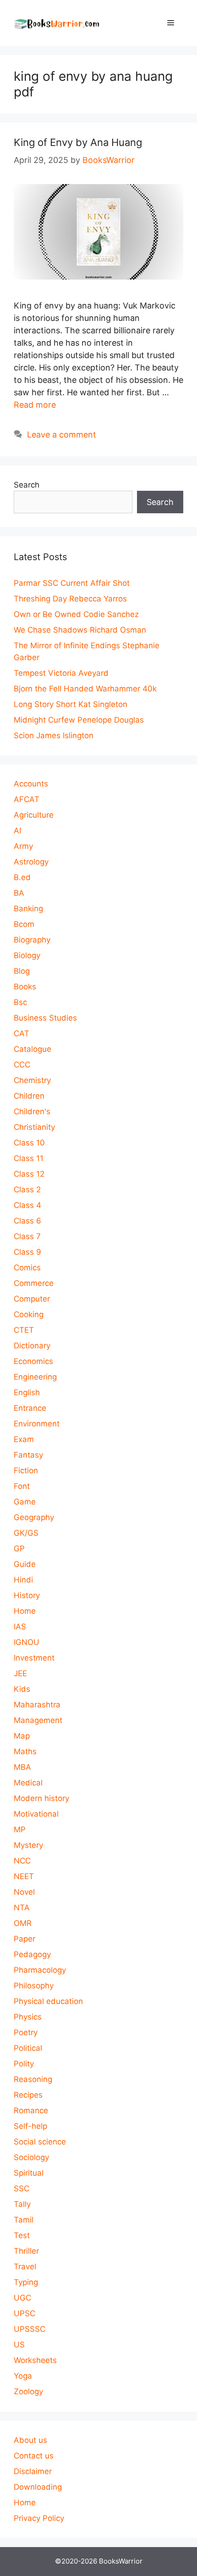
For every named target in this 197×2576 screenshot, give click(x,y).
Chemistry (32, 1080)
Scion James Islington (54, 735)
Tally (22, 2204)
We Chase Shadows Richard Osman (80, 630)
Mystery (28, 1845)
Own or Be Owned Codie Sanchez (76, 614)
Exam (24, 1439)
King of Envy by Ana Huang (78, 142)
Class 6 (27, 1221)
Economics (33, 1361)
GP (19, 1549)
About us (30, 2440)
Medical (28, 1783)
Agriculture (34, 815)
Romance (31, 2110)
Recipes (28, 2095)
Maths (25, 1751)
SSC (22, 2189)
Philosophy (34, 1986)
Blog (22, 971)
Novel (24, 1892)
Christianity (34, 1127)
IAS (20, 1627)
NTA (22, 1908)
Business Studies (45, 1018)
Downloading (38, 2487)
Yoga (23, 2376)
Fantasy (28, 1455)
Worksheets (35, 2360)
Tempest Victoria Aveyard (61, 673)
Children (29, 1096)
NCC (22, 1861)
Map (22, 1736)
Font (22, 1486)
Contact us (34, 2456)
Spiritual (29, 2173)
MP (20, 1830)
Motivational (36, 1814)
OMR (23, 1923)
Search (27, 485)
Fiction (26, 1470)
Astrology (31, 862)
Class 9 (27, 1252)
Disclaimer (33, 2471)
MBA (22, 1767)
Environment (37, 1424)
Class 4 (27, 1205)
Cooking (29, 1314)
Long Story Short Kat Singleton (71, 704)
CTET (24, 1330)
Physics (28, 2017)
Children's (32, 1111)
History (27, 1595)
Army (23, 846)
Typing (26, 2282)
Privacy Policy (39, 2518)
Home (25, 1611)
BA (19, 893)
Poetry (26, 2032)
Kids (22, 1689)
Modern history (41, 1798)
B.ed (22, 877)
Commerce (34, 1283)
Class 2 (27, 1190)
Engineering (35, 1377)
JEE (20, 1673)
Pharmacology (40, 1970)
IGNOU (27, 1642)
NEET (24, 1876)
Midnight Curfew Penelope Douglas (79, 720)
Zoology (28, 2391)
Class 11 (29, 1158)
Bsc (20, 1002)
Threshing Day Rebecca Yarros (70, 599)
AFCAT (27, 799)
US (19, 2345)
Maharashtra (37, 1705)
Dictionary (32, 1346)
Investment (34, 1658)
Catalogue (33, 1049)
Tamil (24, 2220)
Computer (32, 1299)
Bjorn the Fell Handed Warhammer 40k (85, 689)
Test (22, 2235)
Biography (32, 940)
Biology (27, 955)
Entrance (30, 1408)
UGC (22, 2298)
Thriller (26, 2251)
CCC (22, 1065)
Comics (27, 1268)
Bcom (24, 924)
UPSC (25, 2313)
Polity (24, 2064)
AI (17, 831)
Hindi (23, 1580)
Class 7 (27, 1236)
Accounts (31, 784)
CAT (22, 1033)
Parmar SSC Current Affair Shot (72, 583)
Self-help (30, 2126)
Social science (40, 2142)
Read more (35, 405)
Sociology (31, 2157)
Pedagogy (32, 1954)
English (27, 1392)
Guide (25, 1564)
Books (25, 987)
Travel (25, 2267)
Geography (34, 1517)
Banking (28, 909)
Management (38, 1720)
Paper (25, 1939)
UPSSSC (30, 2329)
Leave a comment (62, 435)
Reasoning (33, 2079)
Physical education (48, 2001)
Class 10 (29, 1143)
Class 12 (29, 1174)
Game (25, 1502)
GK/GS (26, 1533)
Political (28, 2048)
